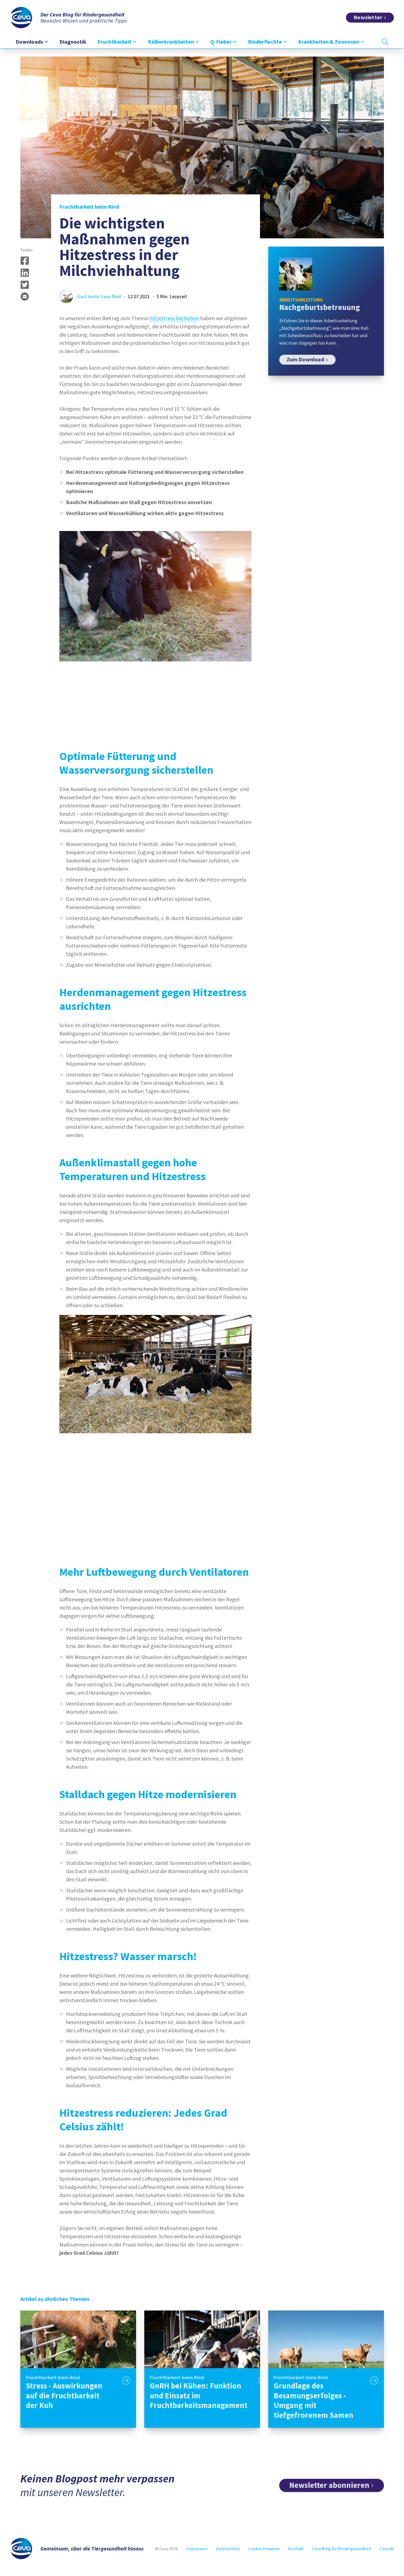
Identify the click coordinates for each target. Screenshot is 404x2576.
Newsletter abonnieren (329, 2485)
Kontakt (296, 2549)
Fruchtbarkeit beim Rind (89, 207)
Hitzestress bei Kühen (174, 318)
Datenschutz (228, 2549)
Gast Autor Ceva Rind (99, 296)
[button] (25, 261)
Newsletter (368, 17)
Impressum (197, 2549)
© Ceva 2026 (167, 2549)
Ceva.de (387, 2549)
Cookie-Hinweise (264, 2549)
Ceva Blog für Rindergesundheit (342, 2549)
